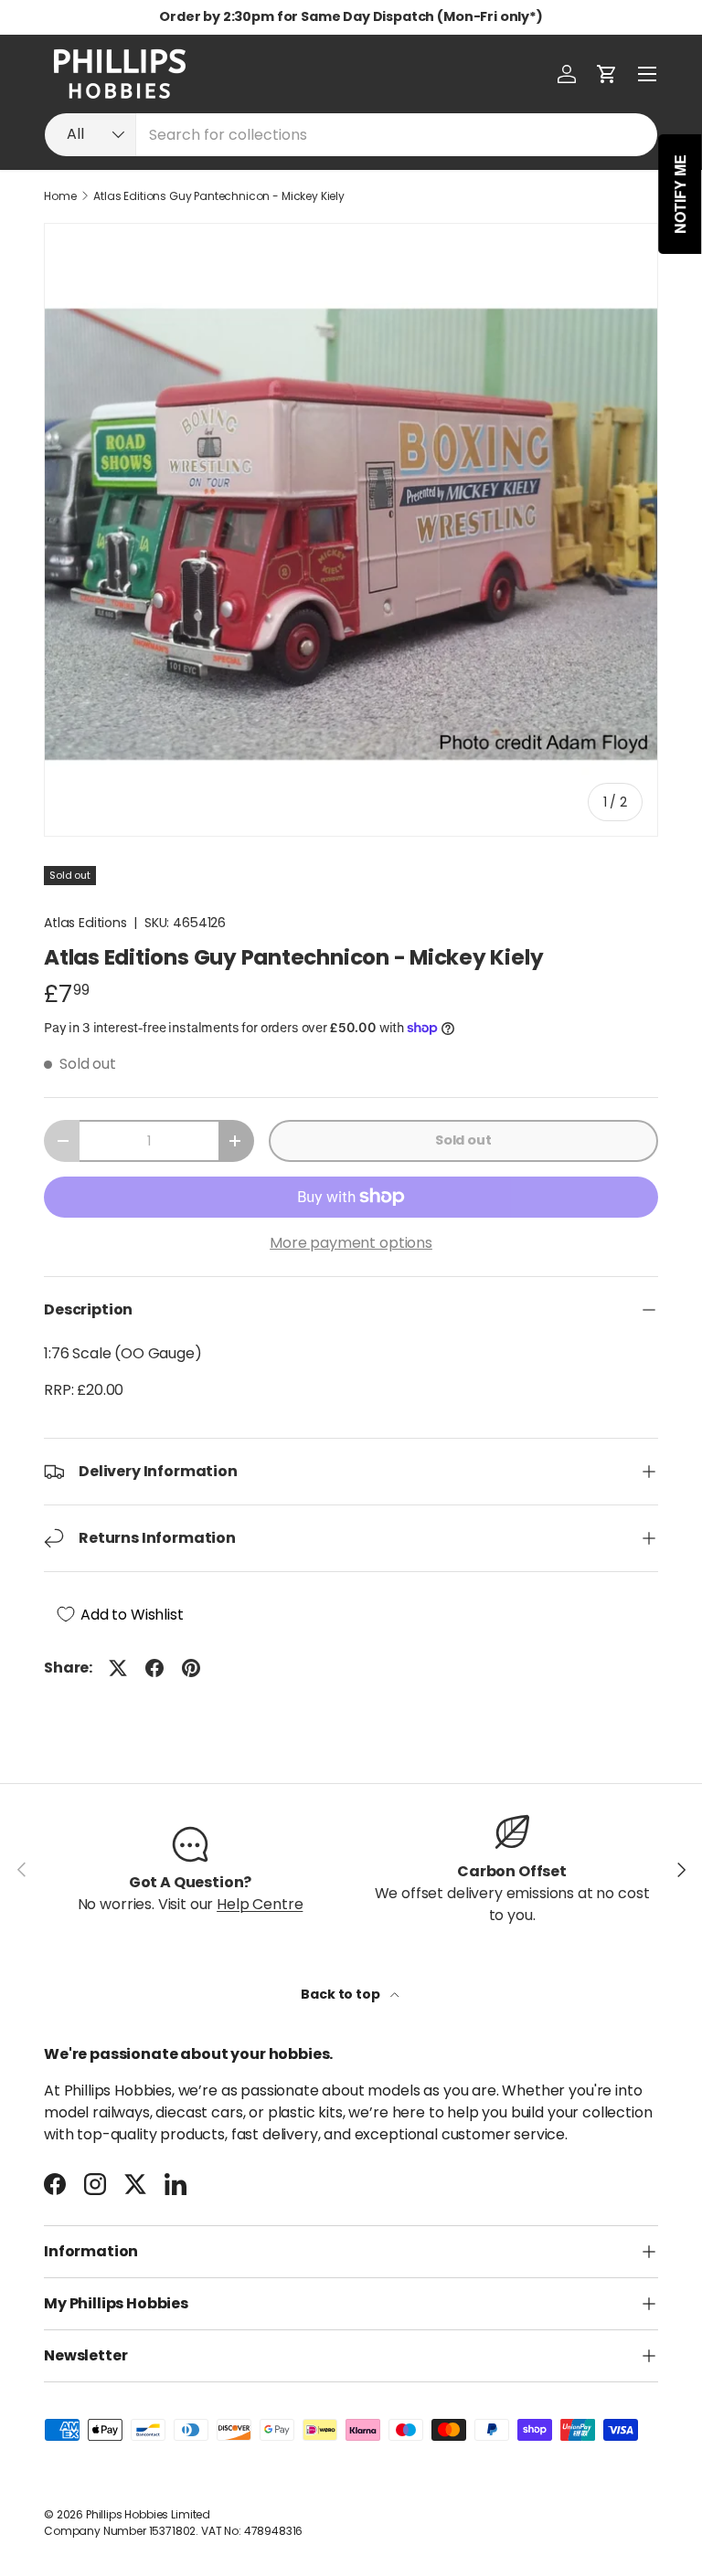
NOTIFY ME (681, 194)
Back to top (341, 1994)
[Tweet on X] (118, 1668)
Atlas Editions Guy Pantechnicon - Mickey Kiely (219, 196)
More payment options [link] (351, 1243)
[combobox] (351, 135)
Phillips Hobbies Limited (148, 2514)
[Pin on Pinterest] (191, 1668)
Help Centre (260, 1904)
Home (60, 196)
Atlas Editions (85, 923)
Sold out (463, 1140)
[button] (607, 74)
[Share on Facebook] (154, 1668)
